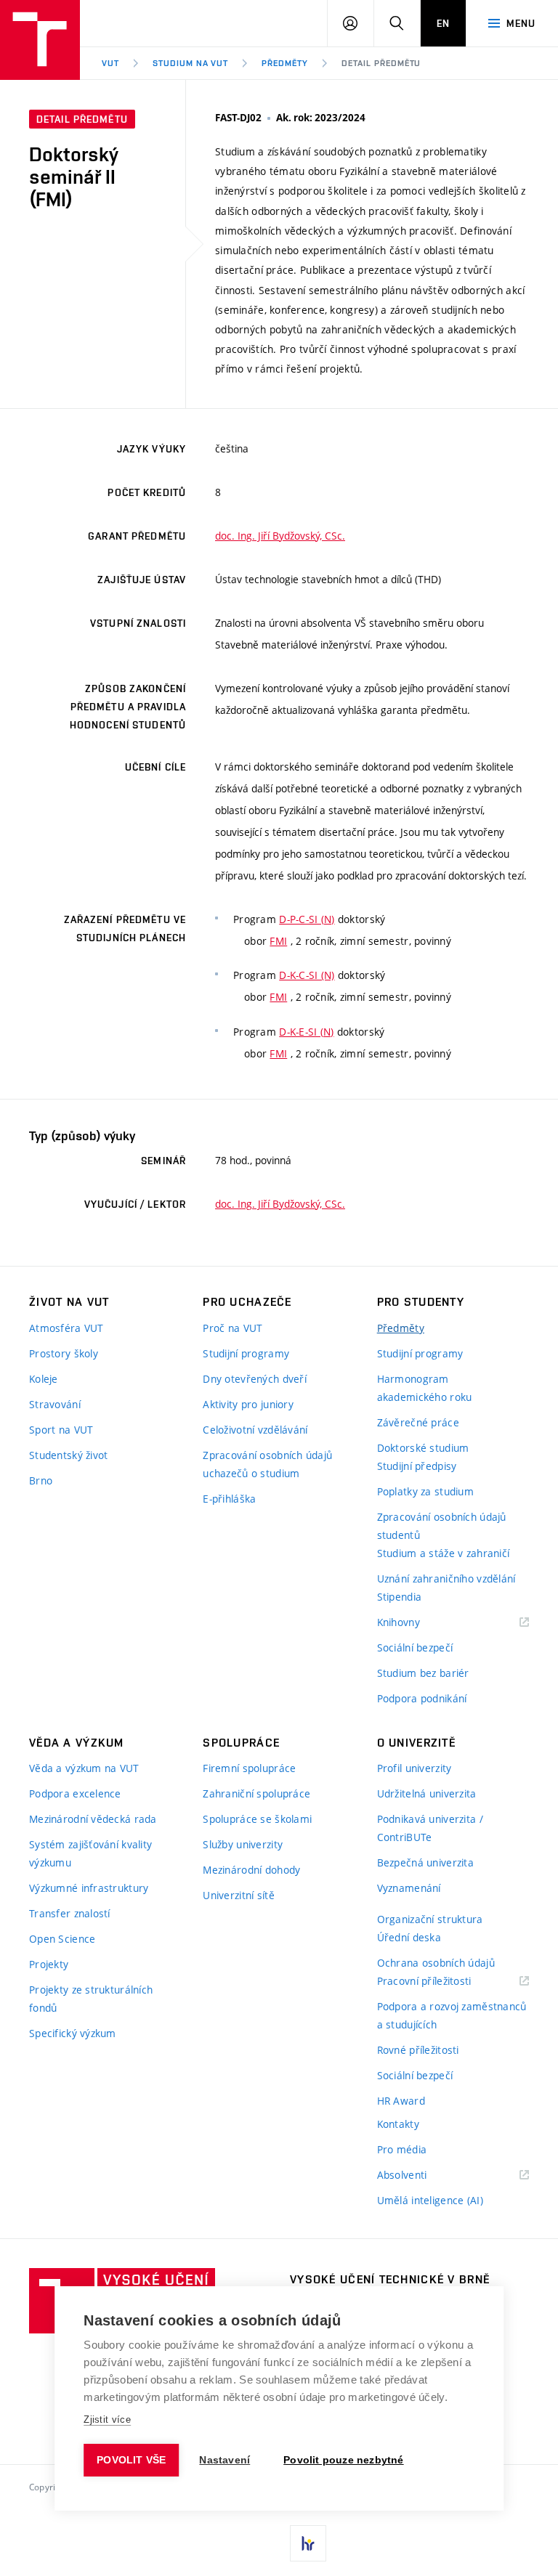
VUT (110, 63)
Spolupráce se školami (257, 1819)
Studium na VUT (190, 63)
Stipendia (400, 1597)
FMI (278, 941)
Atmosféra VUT (66, 1328)
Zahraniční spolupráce (256, 1793)
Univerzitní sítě (238, 1895)
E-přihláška (229, 1499)
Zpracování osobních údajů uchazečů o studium (267, 1464)
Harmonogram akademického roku (425, 1388)
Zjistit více (107, 2419)
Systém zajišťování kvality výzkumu (90, 1853)
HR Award (401, 2101)
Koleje (44, 1379)
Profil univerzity (415, 1768)
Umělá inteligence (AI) (430, 2200)
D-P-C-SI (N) (307, 919)
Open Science (62, 1939)
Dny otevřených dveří (255, 1379)
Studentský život (68, 1455)
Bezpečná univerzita (425, 1862)
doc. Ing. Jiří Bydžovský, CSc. (280, 536)
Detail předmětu (381, 63)
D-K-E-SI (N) (306, 1032)
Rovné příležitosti (418, 2050)
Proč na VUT (232, 1328)
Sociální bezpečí (415, 1647)
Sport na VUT (61, 1430)
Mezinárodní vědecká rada (93, 1819)
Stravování (55, 1404)
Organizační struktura (430, 1919)
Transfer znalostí (70, 1913)
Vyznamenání (409, 1888)
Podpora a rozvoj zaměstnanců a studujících (452, 2015)
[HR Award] (308, 2543)
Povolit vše (131, 2460)
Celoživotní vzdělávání (255, 1430)
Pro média (402, 2149)
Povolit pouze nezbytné (343, 2460)
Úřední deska (409, 1937)
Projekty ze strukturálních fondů (91, 1999)
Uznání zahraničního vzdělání (446, 1578)
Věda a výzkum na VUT (84, 1768)
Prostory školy (64, 1353)
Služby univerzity (243, 1844)
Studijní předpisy (417, 1466)
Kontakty (398, 2124)
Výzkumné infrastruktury (89, 1888)
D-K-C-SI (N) (307, 975)
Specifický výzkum (73, 2033)
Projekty (49, 1964)
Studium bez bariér (423, 1673)
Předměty (285, 63)
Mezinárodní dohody (251, 1870)
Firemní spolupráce (249, 1768)
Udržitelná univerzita (427, 1793)
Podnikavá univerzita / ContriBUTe (430, 1828)
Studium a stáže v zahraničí (444, 1553)
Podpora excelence (75, 1793)
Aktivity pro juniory (248, 1404)
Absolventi (420, 2175)
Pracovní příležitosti (442, 1982)
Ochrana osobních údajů (436, 1963)
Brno (41, 1480)
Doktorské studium (423, 1448)
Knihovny (417, 1623)
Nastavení (225, 2460)
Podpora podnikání (422, 1698)
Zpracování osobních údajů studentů (442, 1526)
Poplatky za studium (425, 1491)
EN (443, 23)
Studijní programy (246, 1353)
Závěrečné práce (418, 1422)
